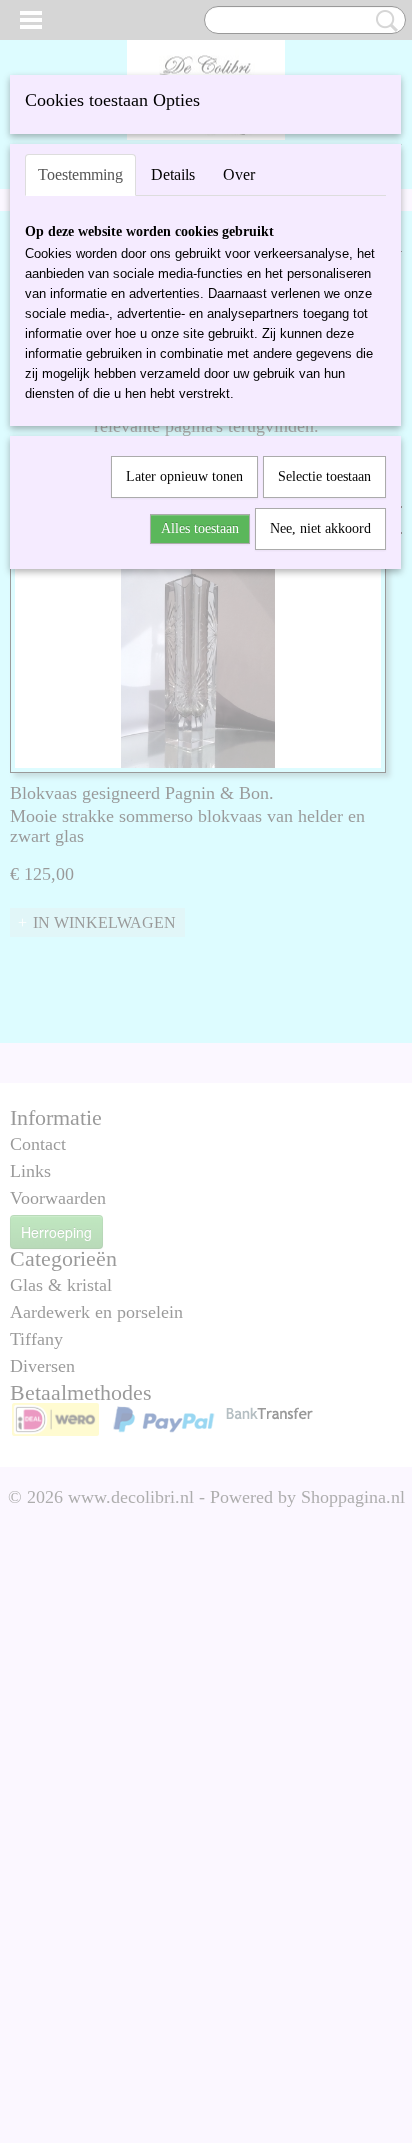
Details (173, 174)
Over (239, 174)
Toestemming (80, 174)
